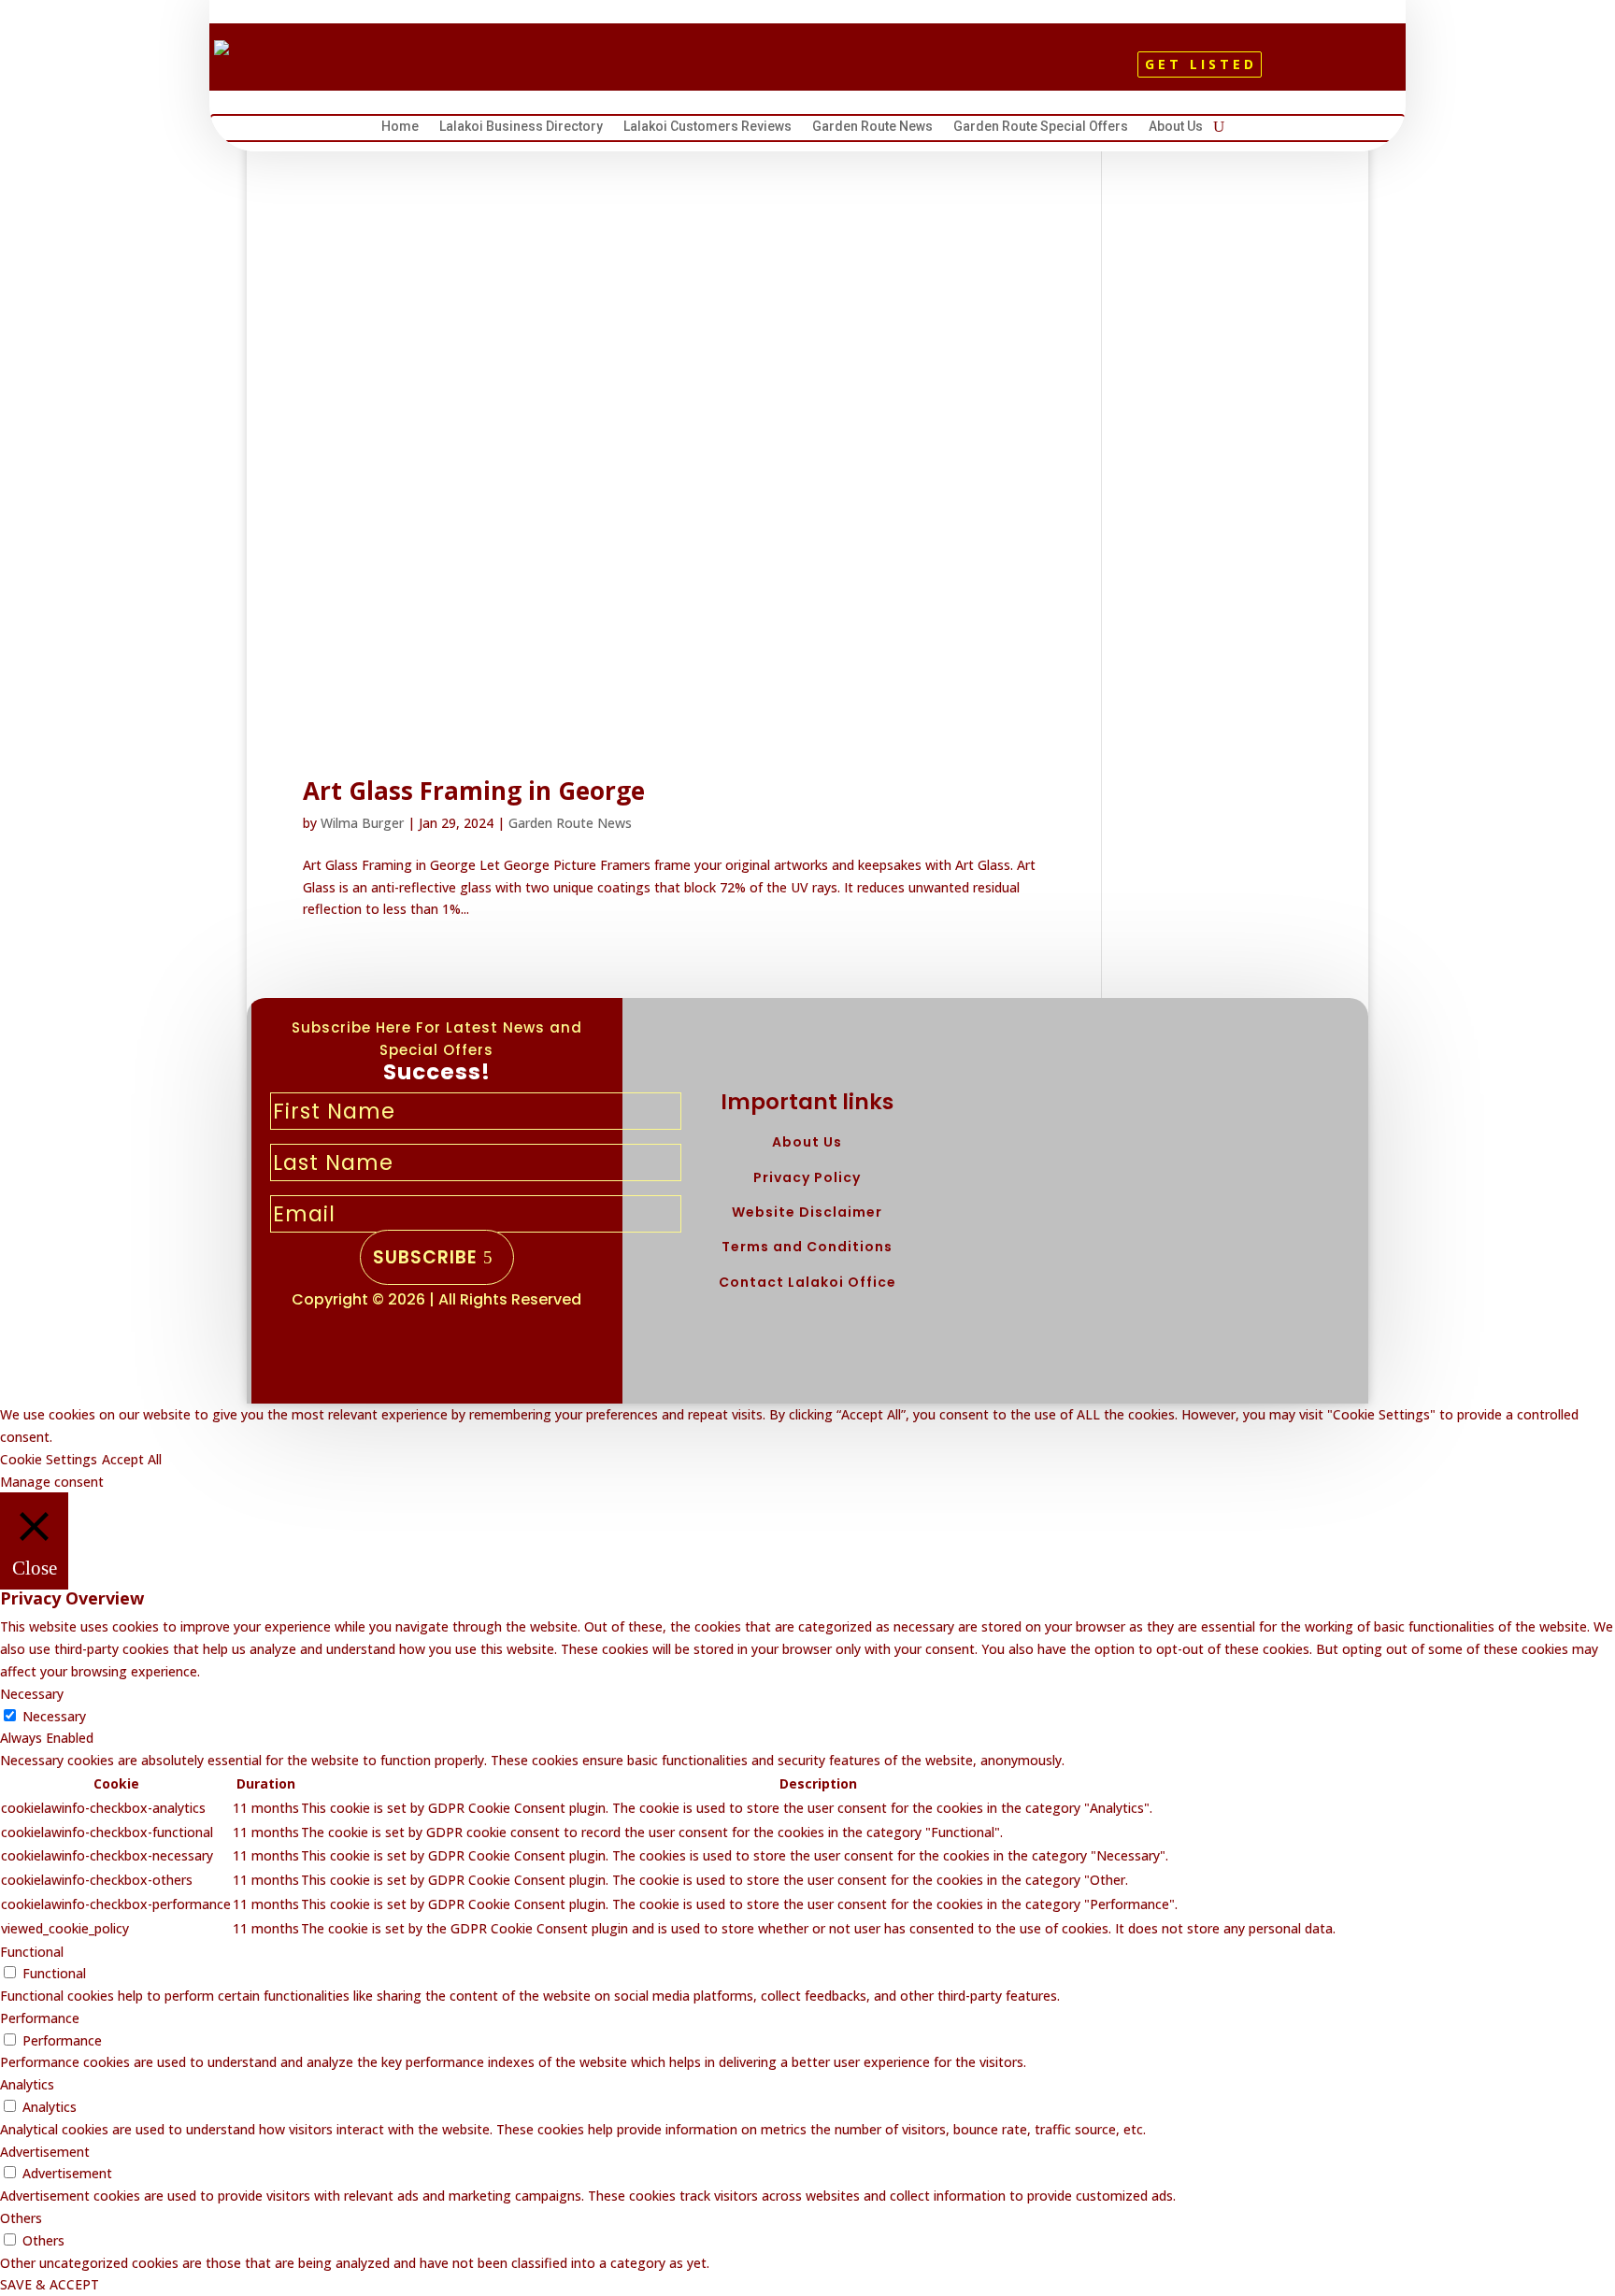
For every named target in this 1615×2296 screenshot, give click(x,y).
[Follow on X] (799, 71)
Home (400, 128)
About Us (1176, 128)
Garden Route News (872, 128)
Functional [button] (32, 1952)
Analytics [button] (27, 2084)
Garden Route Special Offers (1041, 128)
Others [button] (21, 2218)
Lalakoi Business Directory (521, 128)
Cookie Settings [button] (49, 1459)
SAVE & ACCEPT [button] (50, 2284)
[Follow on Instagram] (831, 71)
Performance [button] (40, 2018)
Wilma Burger (362, 823)
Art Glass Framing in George (474, 791)
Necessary (54, 1716)
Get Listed (1201, 64)
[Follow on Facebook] (767, 71)
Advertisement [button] (45, 2152)
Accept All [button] (132, 1459)
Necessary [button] (32, 1694)
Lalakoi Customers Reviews (707, 128)
